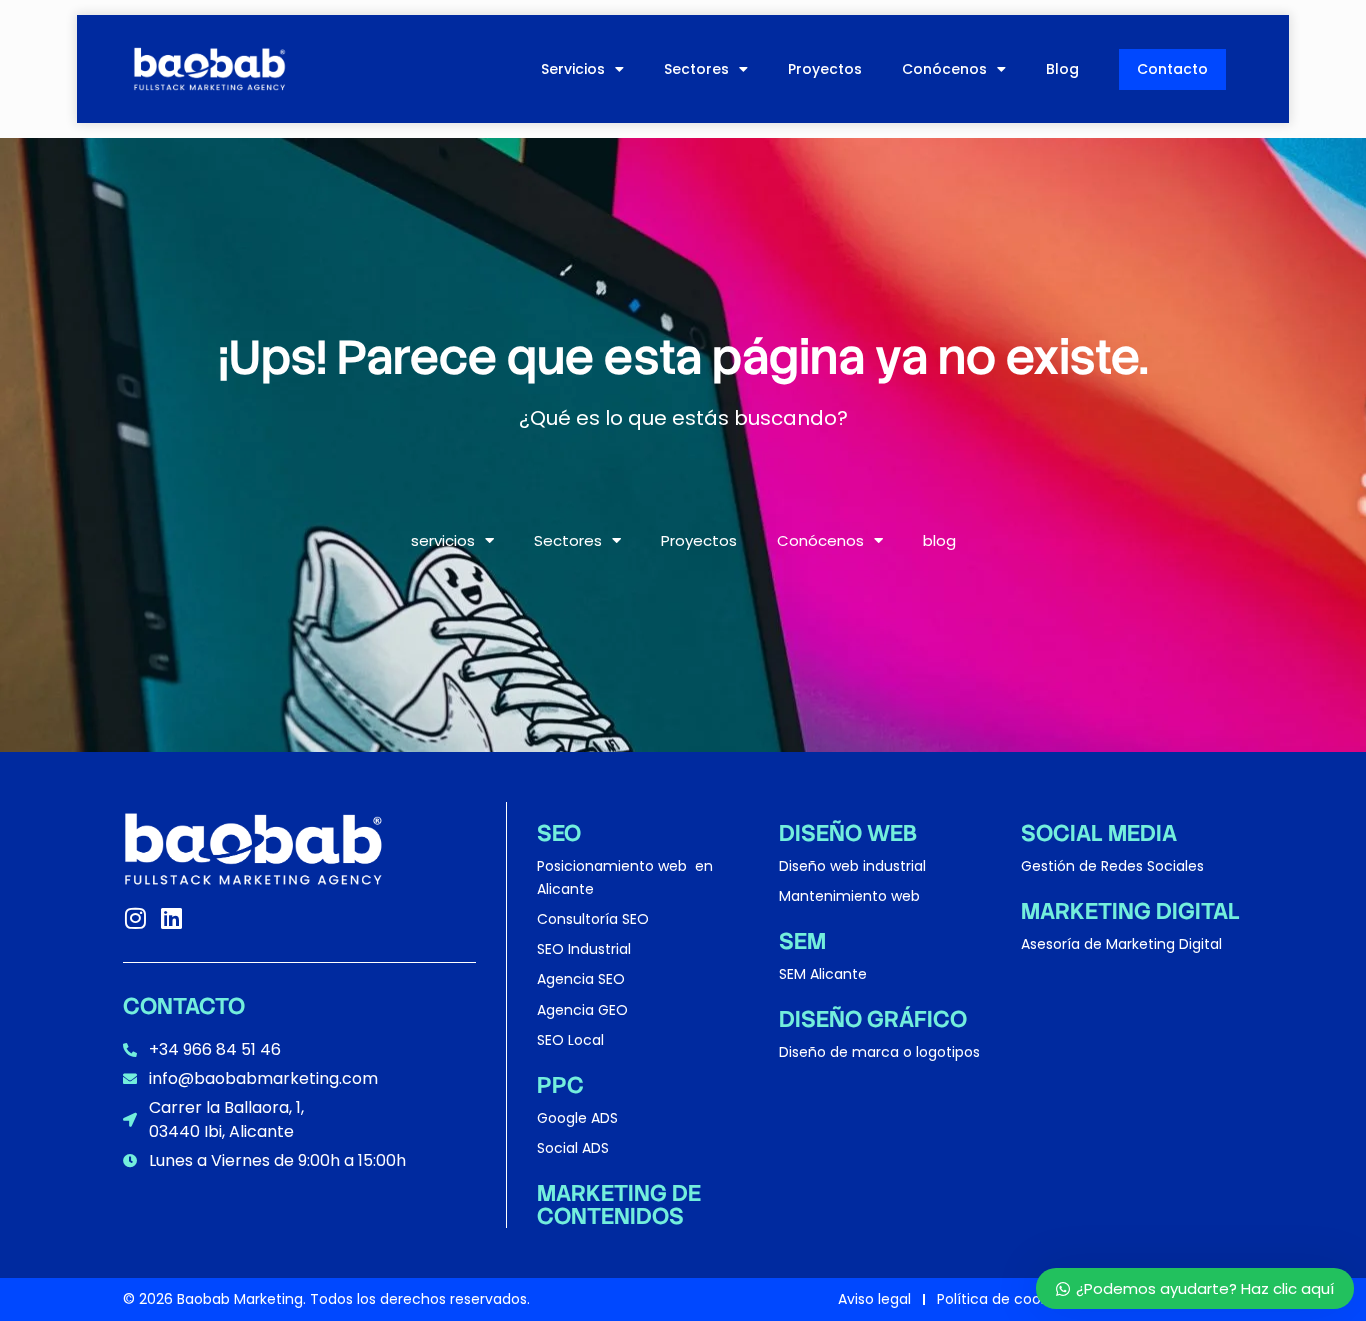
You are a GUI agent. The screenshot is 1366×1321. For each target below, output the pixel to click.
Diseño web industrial (852, 866)
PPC (560, 1085)
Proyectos (825, 69)
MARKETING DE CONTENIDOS (619, 1204)
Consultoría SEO (593, 919)
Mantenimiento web (849, 896)
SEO (559, 833)
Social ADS (573, 1148)
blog (1062, 69)
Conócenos (944, 69)
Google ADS (577, 1118)
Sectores (696, 69)
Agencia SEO (581, 979)
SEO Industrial (584, 949)
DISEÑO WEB (848, 833)
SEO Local (570, 1040)
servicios (573, 69)
